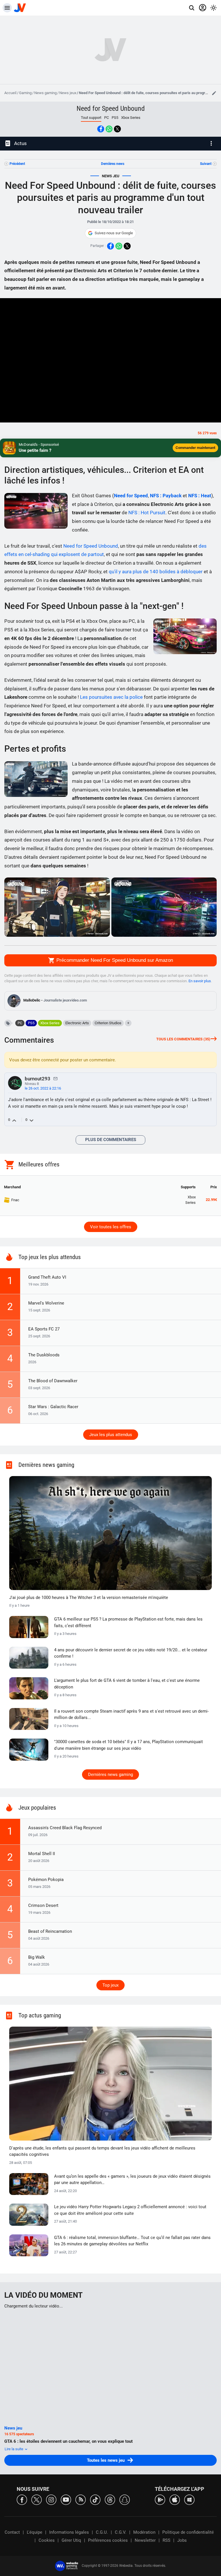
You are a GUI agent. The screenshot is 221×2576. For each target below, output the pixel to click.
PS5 (115, 118)
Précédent (17, 164)
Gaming (25, 93)
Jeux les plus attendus (111, 1435)
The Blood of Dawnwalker (53, 1381)
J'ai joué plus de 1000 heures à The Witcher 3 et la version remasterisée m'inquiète (89, 1598)
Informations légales (69, 2532)
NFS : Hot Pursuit (147, 513)
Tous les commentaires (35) (183, 1039)
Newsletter (145, 2540)
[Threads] (110, 2499)
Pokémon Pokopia (46, 1880)
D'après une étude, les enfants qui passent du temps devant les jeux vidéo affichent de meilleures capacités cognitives (102, 2151)
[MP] (56, 1078)
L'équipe (35, 2532)
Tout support (91, 118)
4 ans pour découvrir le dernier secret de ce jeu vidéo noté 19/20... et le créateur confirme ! (131, 1653)
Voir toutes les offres (111, 1227)
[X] (37, 2499)
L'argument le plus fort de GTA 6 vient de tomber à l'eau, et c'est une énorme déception (127, 1684)
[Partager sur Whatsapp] (109, 129)
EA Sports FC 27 (44, 1329)
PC (106, 118)
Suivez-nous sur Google (114, 233)
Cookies (47, 2540)
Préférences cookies (108, 2540)
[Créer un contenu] (214, 93)
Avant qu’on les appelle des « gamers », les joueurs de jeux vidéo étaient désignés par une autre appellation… (132, 2180)
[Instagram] (51, 2499)
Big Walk (37, 1957)
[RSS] (81, 2499)
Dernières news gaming (110, 1775)
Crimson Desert (43, 1905)
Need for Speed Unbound (111, 108)
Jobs (182, 2540)
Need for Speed (131, 496)
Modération (144, 2532)
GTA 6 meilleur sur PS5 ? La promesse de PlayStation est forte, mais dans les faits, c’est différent (128, 1622)
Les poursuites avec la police (111, 697)
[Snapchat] (125, 2499)
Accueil (10, 93)
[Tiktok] (95, 2499)
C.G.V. (121, 2532)
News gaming (45, 93)
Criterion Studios (108, 1023)
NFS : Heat (200, 496)
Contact (12, 2532)
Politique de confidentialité (188, 2532)
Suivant (206, 164)
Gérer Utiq (71, 2540)
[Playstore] (160, 2499)
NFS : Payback (166, 496)
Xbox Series (131, 118)
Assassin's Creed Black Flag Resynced (65, 1828)
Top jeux (110, 1985)
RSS (166, 2540)
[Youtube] (66, 2499)
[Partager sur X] (117, 129)
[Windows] (189, 2499)
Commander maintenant (195, 448)
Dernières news (113, 164)
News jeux (68, 93)
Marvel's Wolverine (46, 1303)
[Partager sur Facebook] (101, 129)
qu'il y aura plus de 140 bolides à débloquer (156, 572)
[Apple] (175, 2499)
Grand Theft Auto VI (47, 1277)
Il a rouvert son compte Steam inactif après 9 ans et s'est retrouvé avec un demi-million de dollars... (131, 1715)
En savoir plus (200, 981)
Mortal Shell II (42, 1854)
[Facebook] (22, 2499)
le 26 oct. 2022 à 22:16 (43, 1088)
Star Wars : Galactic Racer (53, 1407)
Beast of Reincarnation (50, 1931)
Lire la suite (14, 2449)
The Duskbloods (44, 1355)
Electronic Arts (77, 1023)
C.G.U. (102, 2532)
